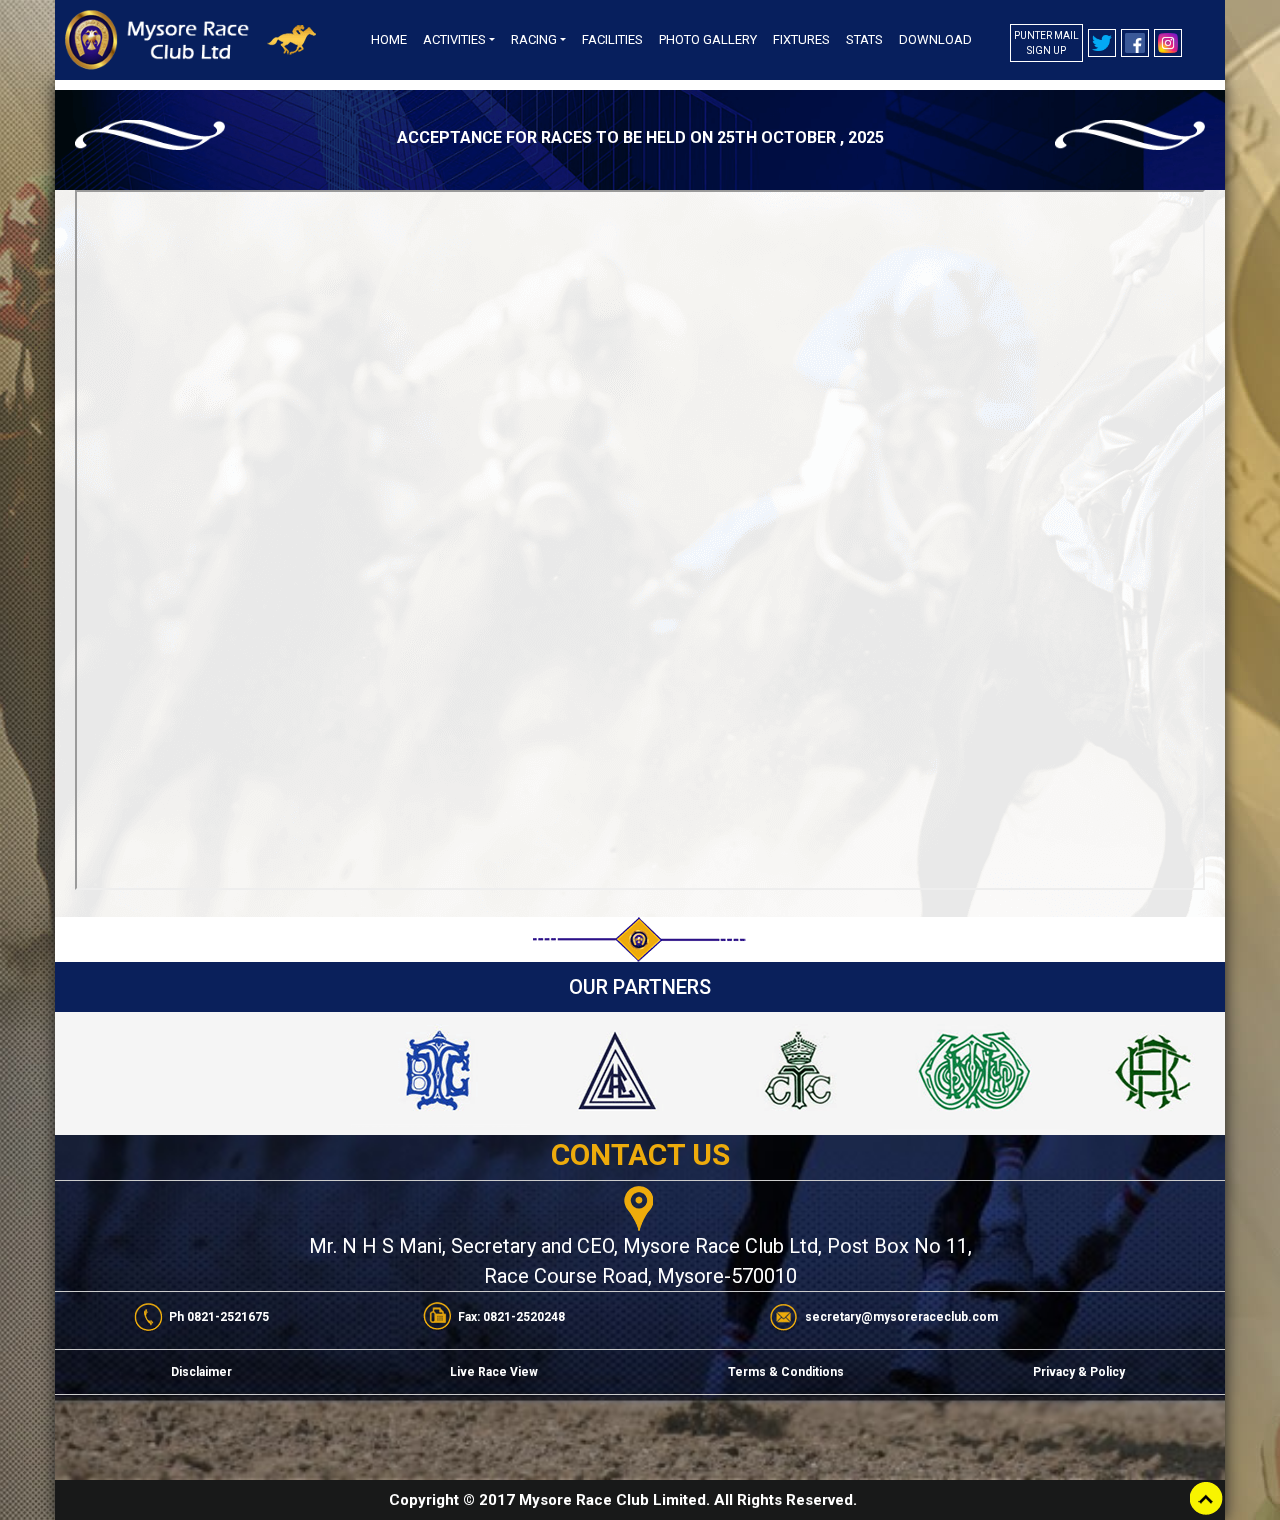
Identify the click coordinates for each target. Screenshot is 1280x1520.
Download (935, 39)
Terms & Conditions (786, 1372)
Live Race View (494, 1372)
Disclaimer (201, 1372)
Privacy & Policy (1079, 1372)
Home (389, 39)
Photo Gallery (708, 39)
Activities (454, 39)
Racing (534, 39)
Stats (864, 39)
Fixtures (801, 39)
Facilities (612, 39)
